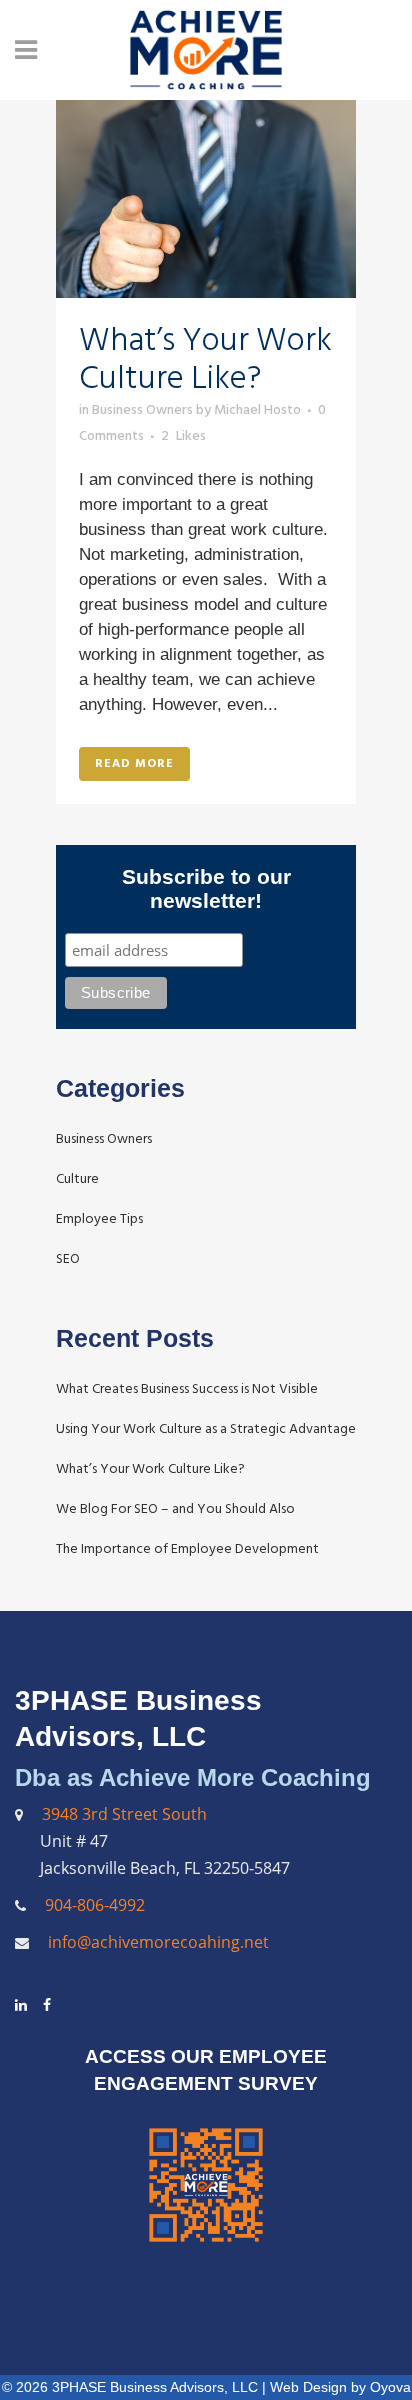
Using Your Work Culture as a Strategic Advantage (206, 1428)
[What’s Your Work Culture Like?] (206, 199)
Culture (77, 1178)
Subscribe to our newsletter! (206, 888)
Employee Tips (99, 1218)
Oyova (390, 2387)
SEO (68, 1258)
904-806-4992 (95, 1905)
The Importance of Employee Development (187, 1548)
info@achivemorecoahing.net (156, 1942)
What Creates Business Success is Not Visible (187, 1388)
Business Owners (142, 409)
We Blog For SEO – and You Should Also (175, 1508)
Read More (134, 763)
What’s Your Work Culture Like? (205, 359)
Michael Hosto (257, 409)
